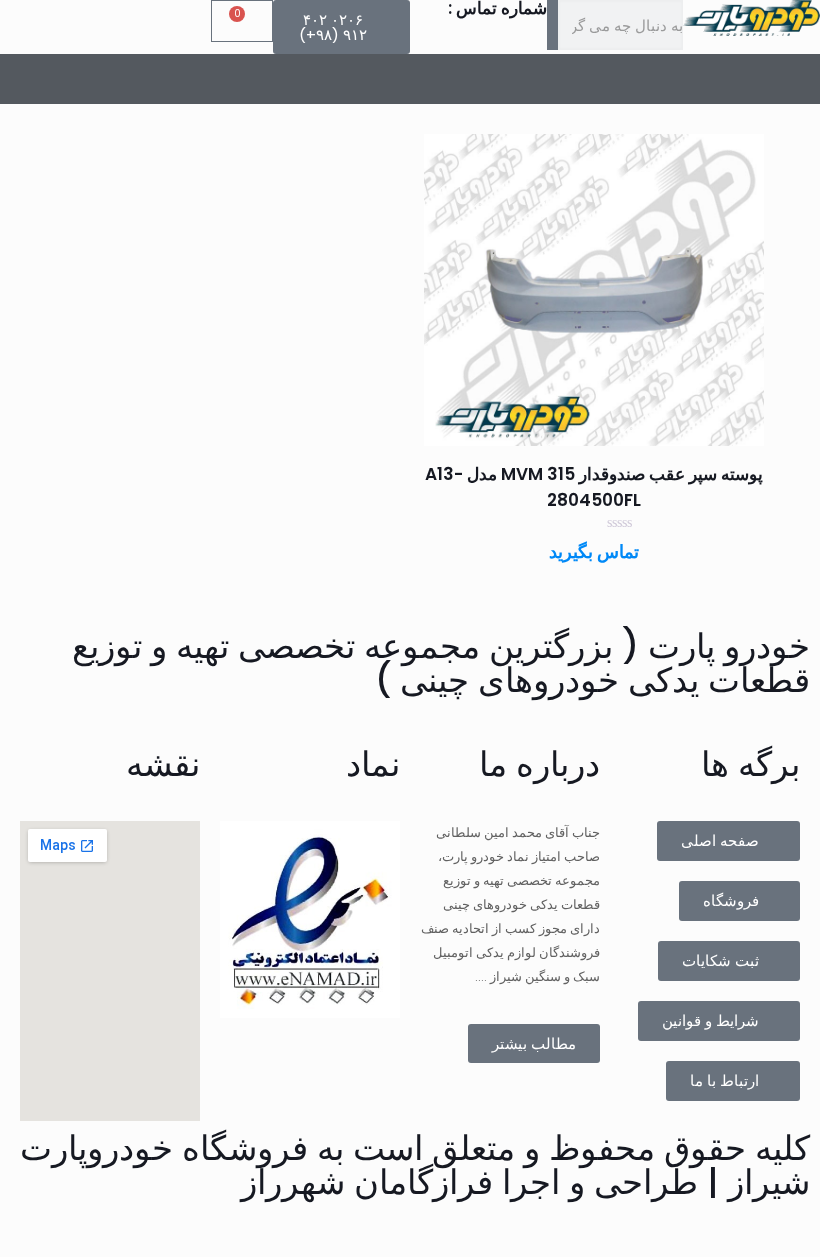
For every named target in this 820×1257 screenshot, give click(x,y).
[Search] (552, 25)
